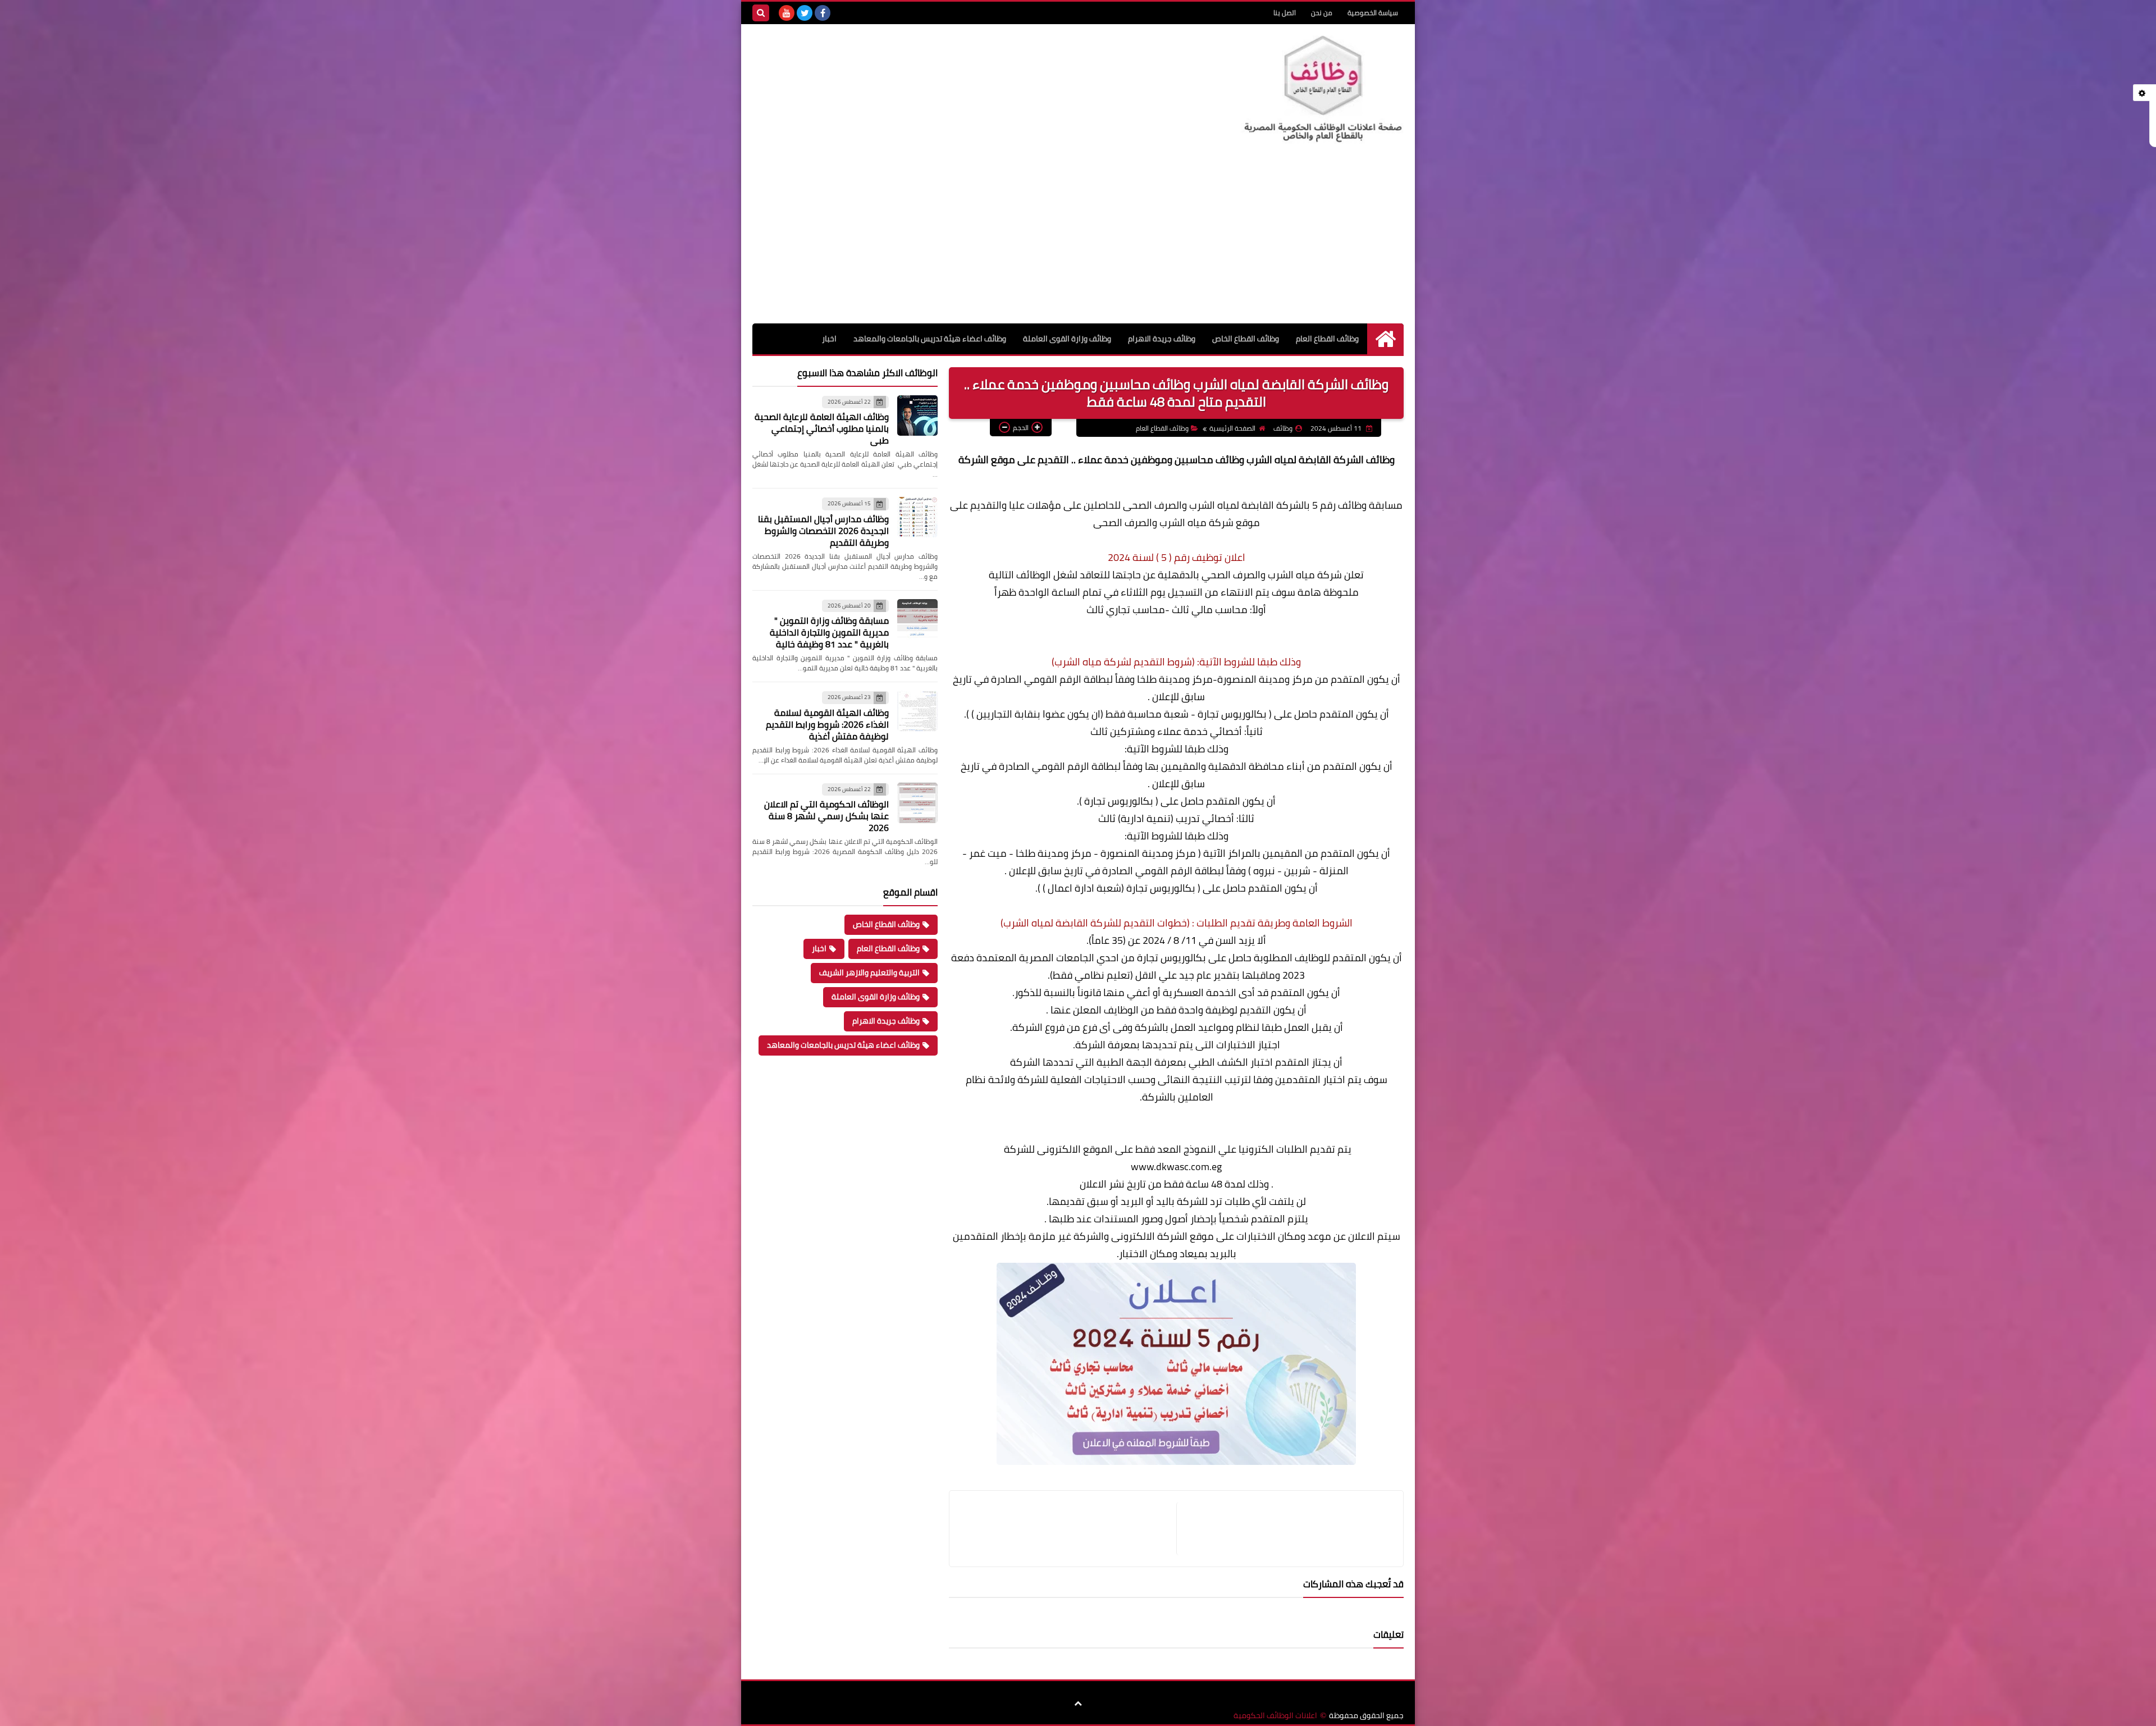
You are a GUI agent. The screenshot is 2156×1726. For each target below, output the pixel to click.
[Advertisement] (1078, 239)
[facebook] (823, 13)
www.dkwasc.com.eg (1176, 1166)
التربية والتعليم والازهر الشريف (869, 972)
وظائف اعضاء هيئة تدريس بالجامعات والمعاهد (930, 339)
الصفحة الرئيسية (1232, 428)
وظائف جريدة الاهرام (1162, 339)
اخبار (829, 339)
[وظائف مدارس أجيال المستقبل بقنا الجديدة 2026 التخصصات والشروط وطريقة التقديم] (917, 517)
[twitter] (805, 13)
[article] (1068, 1529)
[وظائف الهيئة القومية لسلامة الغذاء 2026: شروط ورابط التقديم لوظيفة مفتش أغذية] (917, 711)
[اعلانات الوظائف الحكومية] (1322, 90)
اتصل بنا (1285, 13)
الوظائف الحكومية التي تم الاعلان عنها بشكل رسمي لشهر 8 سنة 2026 (826, 816)
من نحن (1322, 13)
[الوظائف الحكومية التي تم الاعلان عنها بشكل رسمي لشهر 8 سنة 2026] (917, 803)
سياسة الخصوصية (1373, 13)
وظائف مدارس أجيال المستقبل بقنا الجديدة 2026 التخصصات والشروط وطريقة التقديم (823, 531)
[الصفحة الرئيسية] (1385, 339)
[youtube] (787, 13)
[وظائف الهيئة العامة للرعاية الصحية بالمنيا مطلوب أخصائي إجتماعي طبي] (917, 415)
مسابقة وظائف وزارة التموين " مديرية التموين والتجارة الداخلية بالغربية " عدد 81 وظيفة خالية (829, 632)
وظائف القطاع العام (1327, 339)
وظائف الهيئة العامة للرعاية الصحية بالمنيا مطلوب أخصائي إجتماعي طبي (822, 428)
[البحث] (761, 13)
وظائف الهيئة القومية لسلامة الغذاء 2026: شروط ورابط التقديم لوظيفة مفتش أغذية (827, 724)
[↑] (1078, 1704)
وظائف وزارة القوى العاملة (1067, 339)
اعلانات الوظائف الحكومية (1275, 1716)
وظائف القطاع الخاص (1246, 339)
